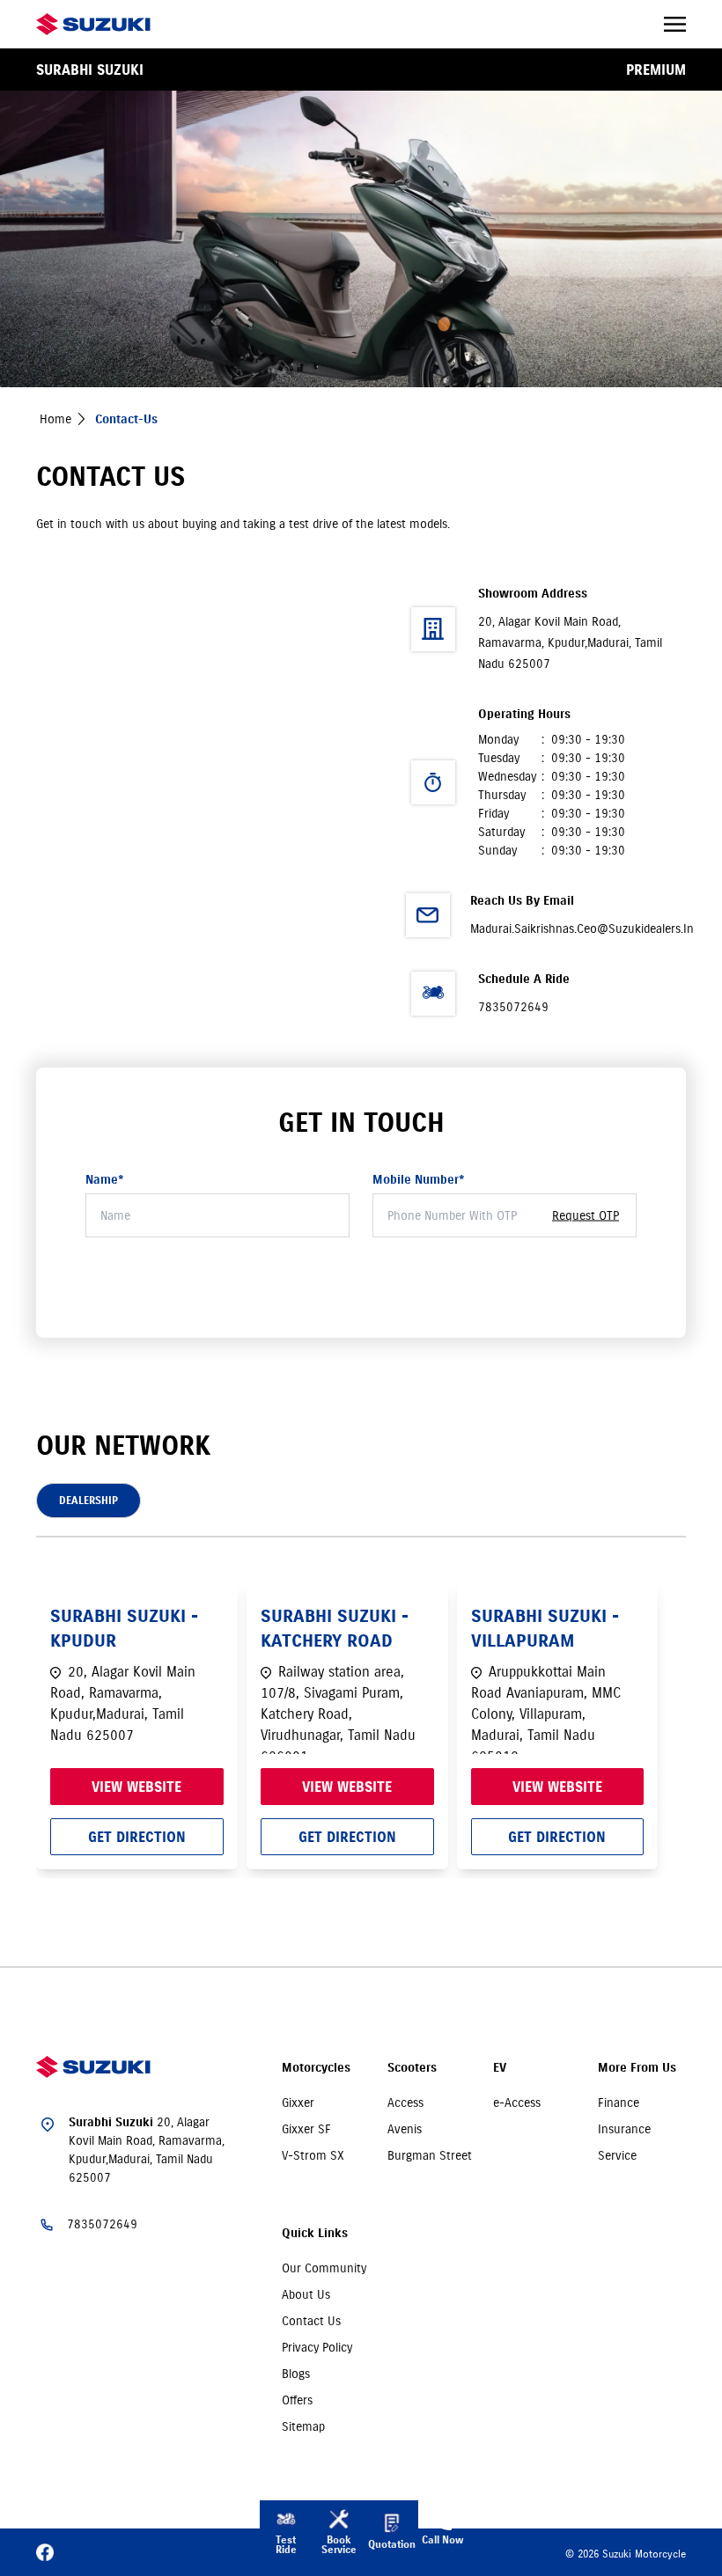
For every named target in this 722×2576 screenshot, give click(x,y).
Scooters (412, 2068)
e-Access (517, 2103)
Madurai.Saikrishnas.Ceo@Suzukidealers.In (582, 928)
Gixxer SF (306, 2129)
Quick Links (315, 2233)
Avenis (405, 2129)
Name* (105, 1180)
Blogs (296, 2374)
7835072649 (513, 1007)
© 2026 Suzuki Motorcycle (626, 2554)
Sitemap (303, 2426)
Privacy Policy (317, 2347)
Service (617, 2155)
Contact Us (311, 2321)
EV (500, 2068)
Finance (619, 2103)
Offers (297, 2400)
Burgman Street (430, 2155)
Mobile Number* (419, 1180)
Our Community (324, 2268)
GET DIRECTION (137, 1837)
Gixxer (298, 2103)
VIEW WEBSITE (136, 1787)
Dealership (88, 1500)
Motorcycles (316, 2068)
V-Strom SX (313, 2155)
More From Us (637, 2068)
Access (405, 2103)
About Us (306, 2294)
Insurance (624, 2129)
